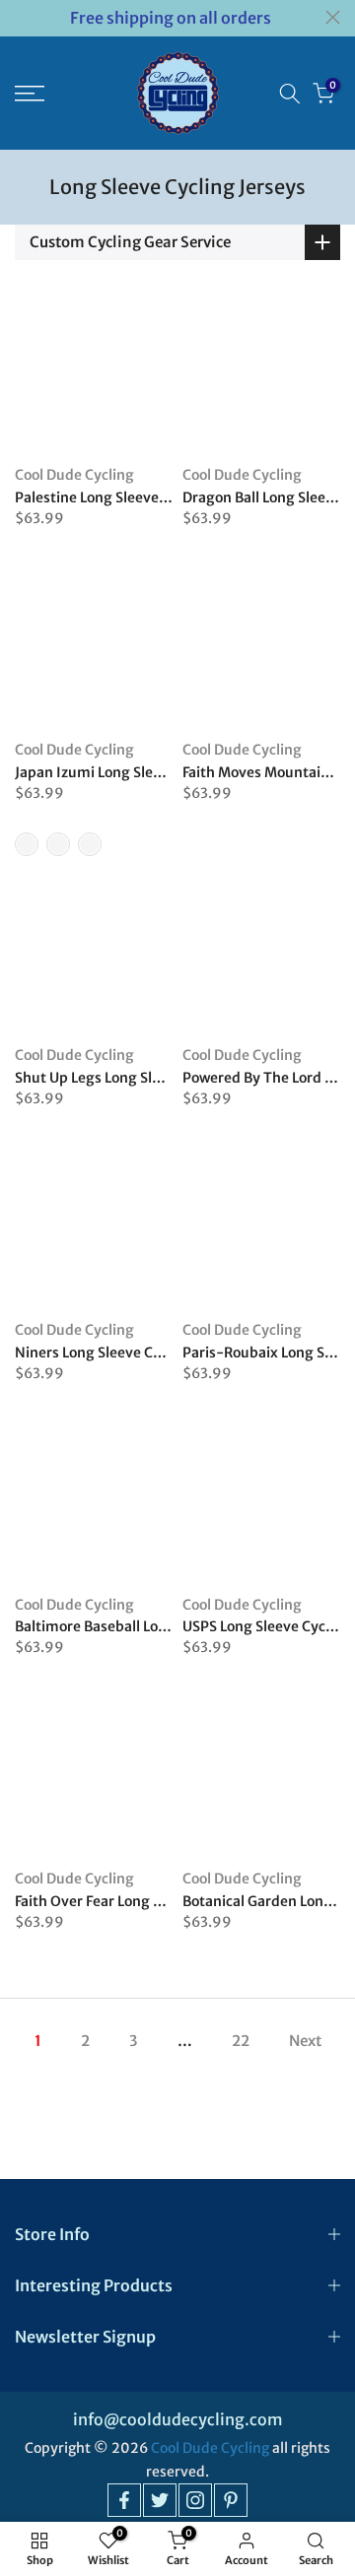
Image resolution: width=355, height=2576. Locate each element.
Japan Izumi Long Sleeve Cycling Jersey (144, 772)
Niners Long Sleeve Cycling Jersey (126, 1353)
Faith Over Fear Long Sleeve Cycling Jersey (154, 1901)
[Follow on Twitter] (160, 2500)
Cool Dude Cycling (74, 475)
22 (241, 2041)
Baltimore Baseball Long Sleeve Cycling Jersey (167, 1626)
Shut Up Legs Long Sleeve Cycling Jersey (147, 1078)
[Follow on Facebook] (124, 2500)
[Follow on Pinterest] (231, 2500)
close (333, 17)
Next (305, 2041)
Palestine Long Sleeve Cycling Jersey (135, 497)
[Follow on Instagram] (195, 2500)
